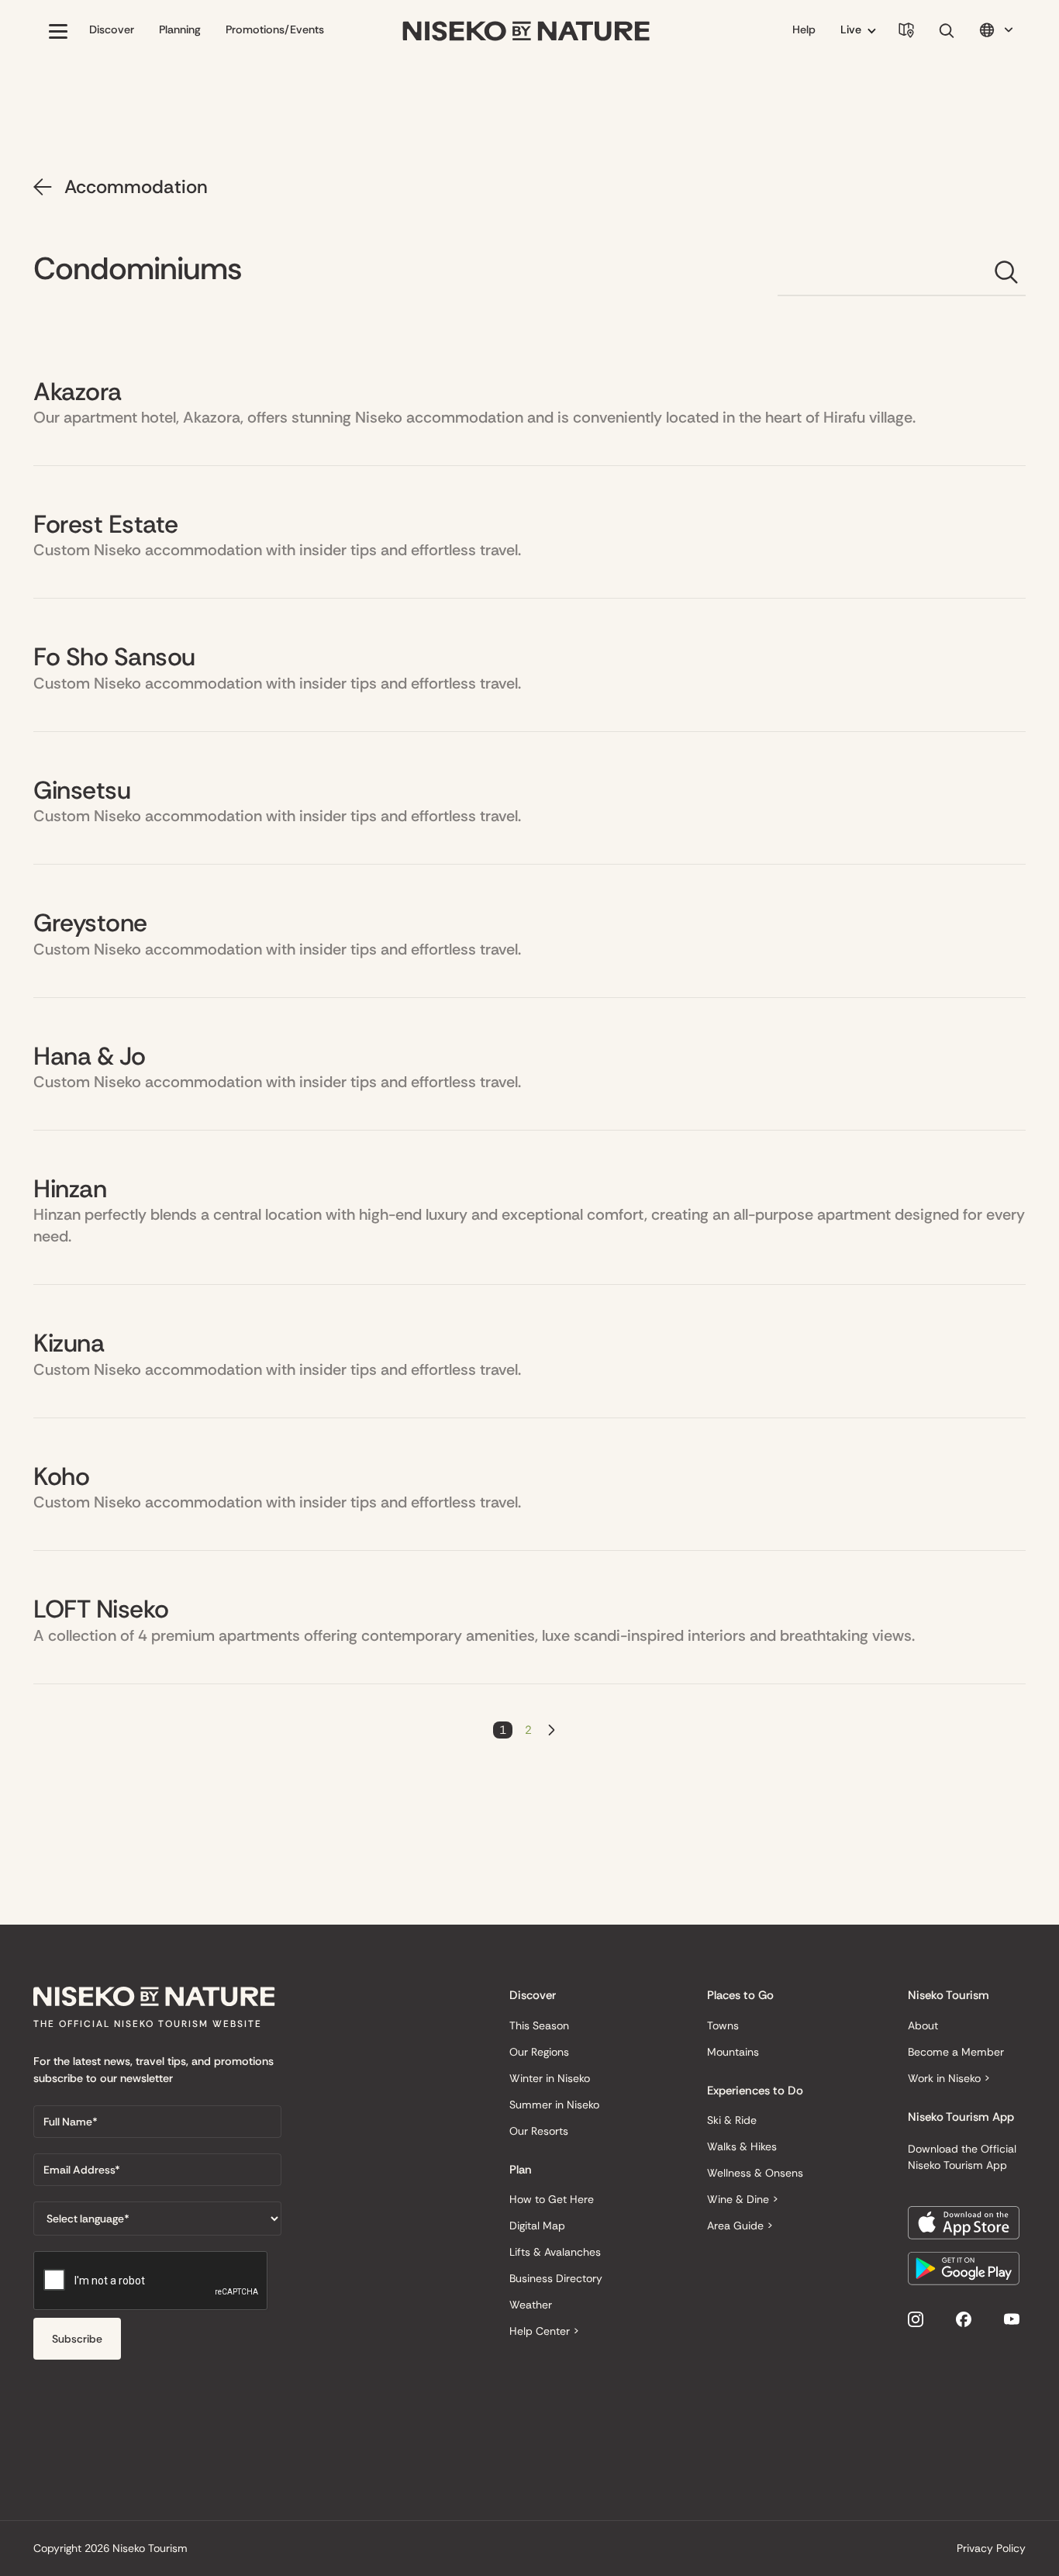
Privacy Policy (991, 2548)
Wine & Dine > (743, 2199)
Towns (723, 2025)
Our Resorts (539, 2131)
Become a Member (956, 2052)
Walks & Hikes (742, 2146)
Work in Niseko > (949, 2078)
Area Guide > (740, 2226)
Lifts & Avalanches (555, 2252)
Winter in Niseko (550, 2078)
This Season (539, 2025)
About (923, 2025)
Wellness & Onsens (755, 2173)
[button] (58, 31)
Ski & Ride (732, 2120)
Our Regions (539, 2052)
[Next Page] (552, 1730)
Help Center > (544, 2331)
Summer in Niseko (554, 2105)
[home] (526, 31)
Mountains (733, 2052)
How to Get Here (552, 2199)
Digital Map (537, 2226)
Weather (531, 2305)
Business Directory (556, 2278)
